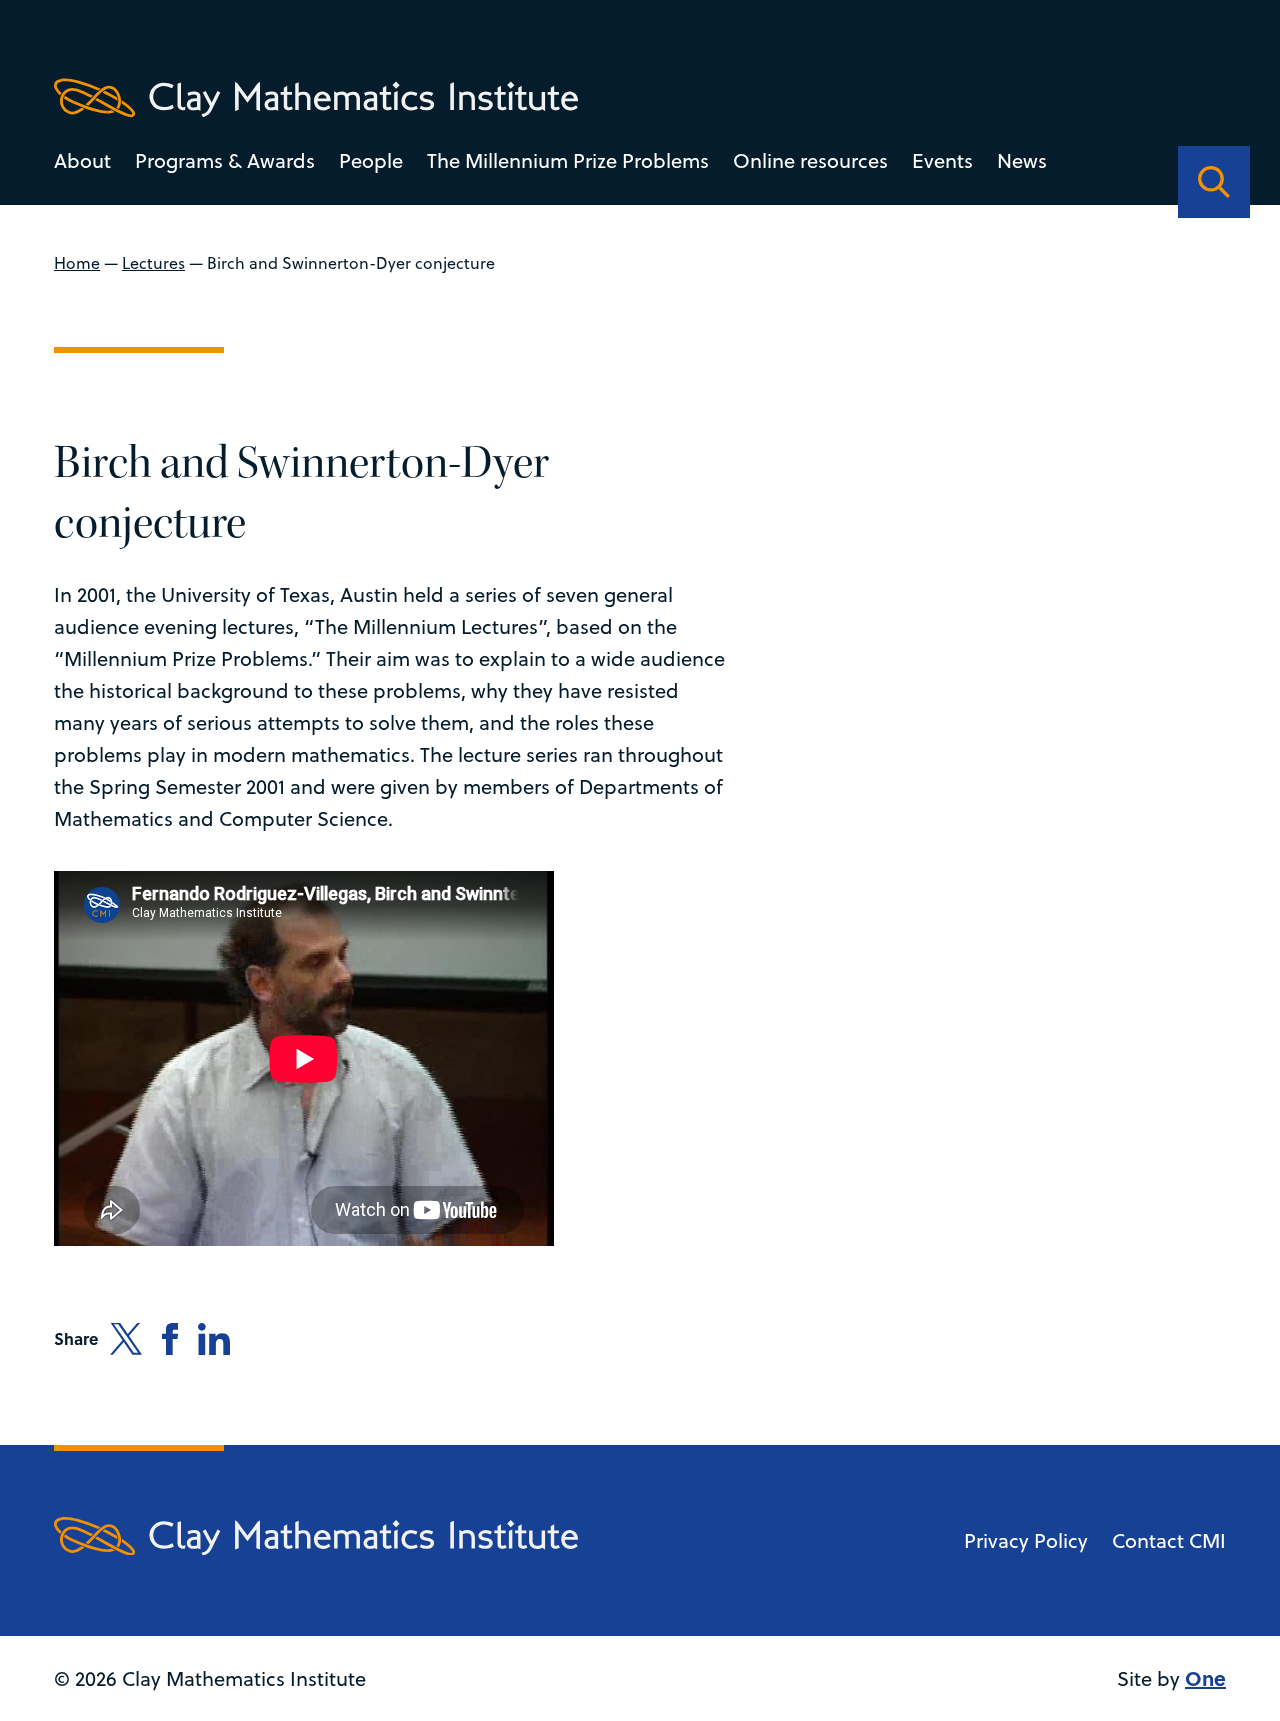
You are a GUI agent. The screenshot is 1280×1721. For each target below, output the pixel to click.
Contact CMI (1169, 1540)
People (371, 160)
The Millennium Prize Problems (568, 160)
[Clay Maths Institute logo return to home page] (316, 98)
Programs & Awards (225, 160)
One (1205, 1677)
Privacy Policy (1026, 1540)
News (1022, 160)
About (82, 160)
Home (77, 263)
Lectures (153, 263)
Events (942, 160)
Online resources (810, 160)
